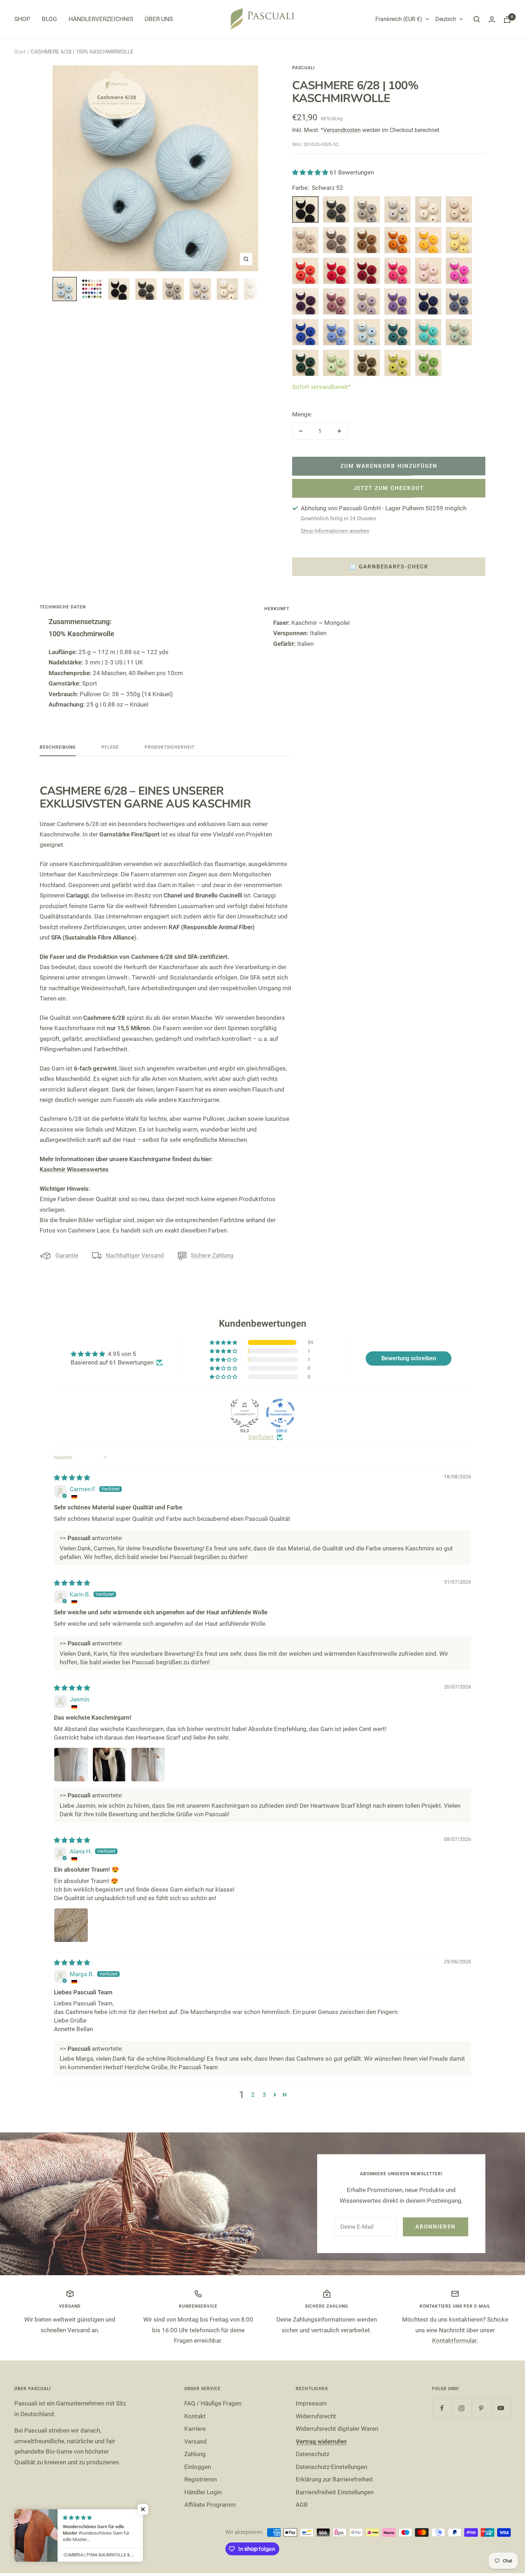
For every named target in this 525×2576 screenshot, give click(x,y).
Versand (196, 2441)
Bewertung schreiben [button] (409, 1358)
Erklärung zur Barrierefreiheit (334, 2479)
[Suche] (477, 19)
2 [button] (253, 2095)
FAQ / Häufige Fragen (213, 2403)
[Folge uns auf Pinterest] (481, 2408)
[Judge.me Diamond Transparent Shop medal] (280, 1413)
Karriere (195, 2429)
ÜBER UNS (159, 19)
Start (20, 52)
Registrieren (201, 2479)
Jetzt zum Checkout (389, 488)
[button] (311, 172)
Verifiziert (261, 1437)
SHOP (22, 19)
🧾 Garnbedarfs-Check (389, 567)
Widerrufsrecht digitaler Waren (337, 2429)
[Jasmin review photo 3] (148, 1765)
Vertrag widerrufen (321, 2441)
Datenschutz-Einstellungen (331, 2467)
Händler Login (203, 2492)
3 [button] (264, 2095)
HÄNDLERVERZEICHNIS (101, 19)
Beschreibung (58, 747)
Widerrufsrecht (316, 2416)
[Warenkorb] (507, 19)
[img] (72, 1478)
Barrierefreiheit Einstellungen (335, 2492)
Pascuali (303, 68)
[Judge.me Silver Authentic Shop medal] (245, 1413)
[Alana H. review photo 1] (71, 1925)
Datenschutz (312, 2454)
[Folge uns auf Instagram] (462, 2408)
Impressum (311, 2403)
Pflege (110, 747)
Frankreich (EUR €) (399, 19)
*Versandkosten (341, 130)
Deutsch (446, 19)
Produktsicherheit (170, 747)
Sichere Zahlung (212, 1255)
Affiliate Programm (210, 2505)
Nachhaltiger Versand (135, 1255)
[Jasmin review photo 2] (110, 1765)
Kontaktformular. (455, 2340)
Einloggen (198, 2467)
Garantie (67, 1255)
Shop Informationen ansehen (335, 531)
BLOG (49, 19)
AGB (302, 2505)
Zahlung (195, 2454)
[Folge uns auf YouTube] (501, 2408)
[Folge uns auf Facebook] (442, 2408)
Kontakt (195, 2416)
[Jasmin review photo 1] (71, 1765)
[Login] (492, 19)
